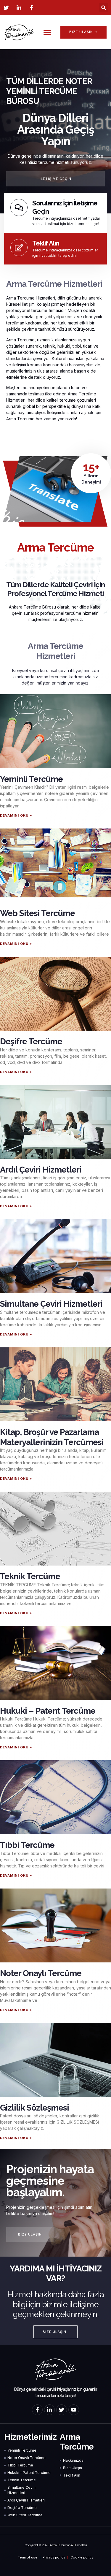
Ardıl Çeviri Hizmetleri (41, 1170)
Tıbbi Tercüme (27, 1845)
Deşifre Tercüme (31, 1041)
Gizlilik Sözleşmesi (34, 2108)
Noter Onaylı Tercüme (41, 1973)
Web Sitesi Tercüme (37, 913)
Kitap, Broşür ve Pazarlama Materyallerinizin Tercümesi (52, 1437)
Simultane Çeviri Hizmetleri (51, 1304)
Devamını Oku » (16, 815)
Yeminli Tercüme (31, 779)
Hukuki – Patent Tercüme (48, 1711)
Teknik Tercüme (30, 1576)
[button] (103, 8)
